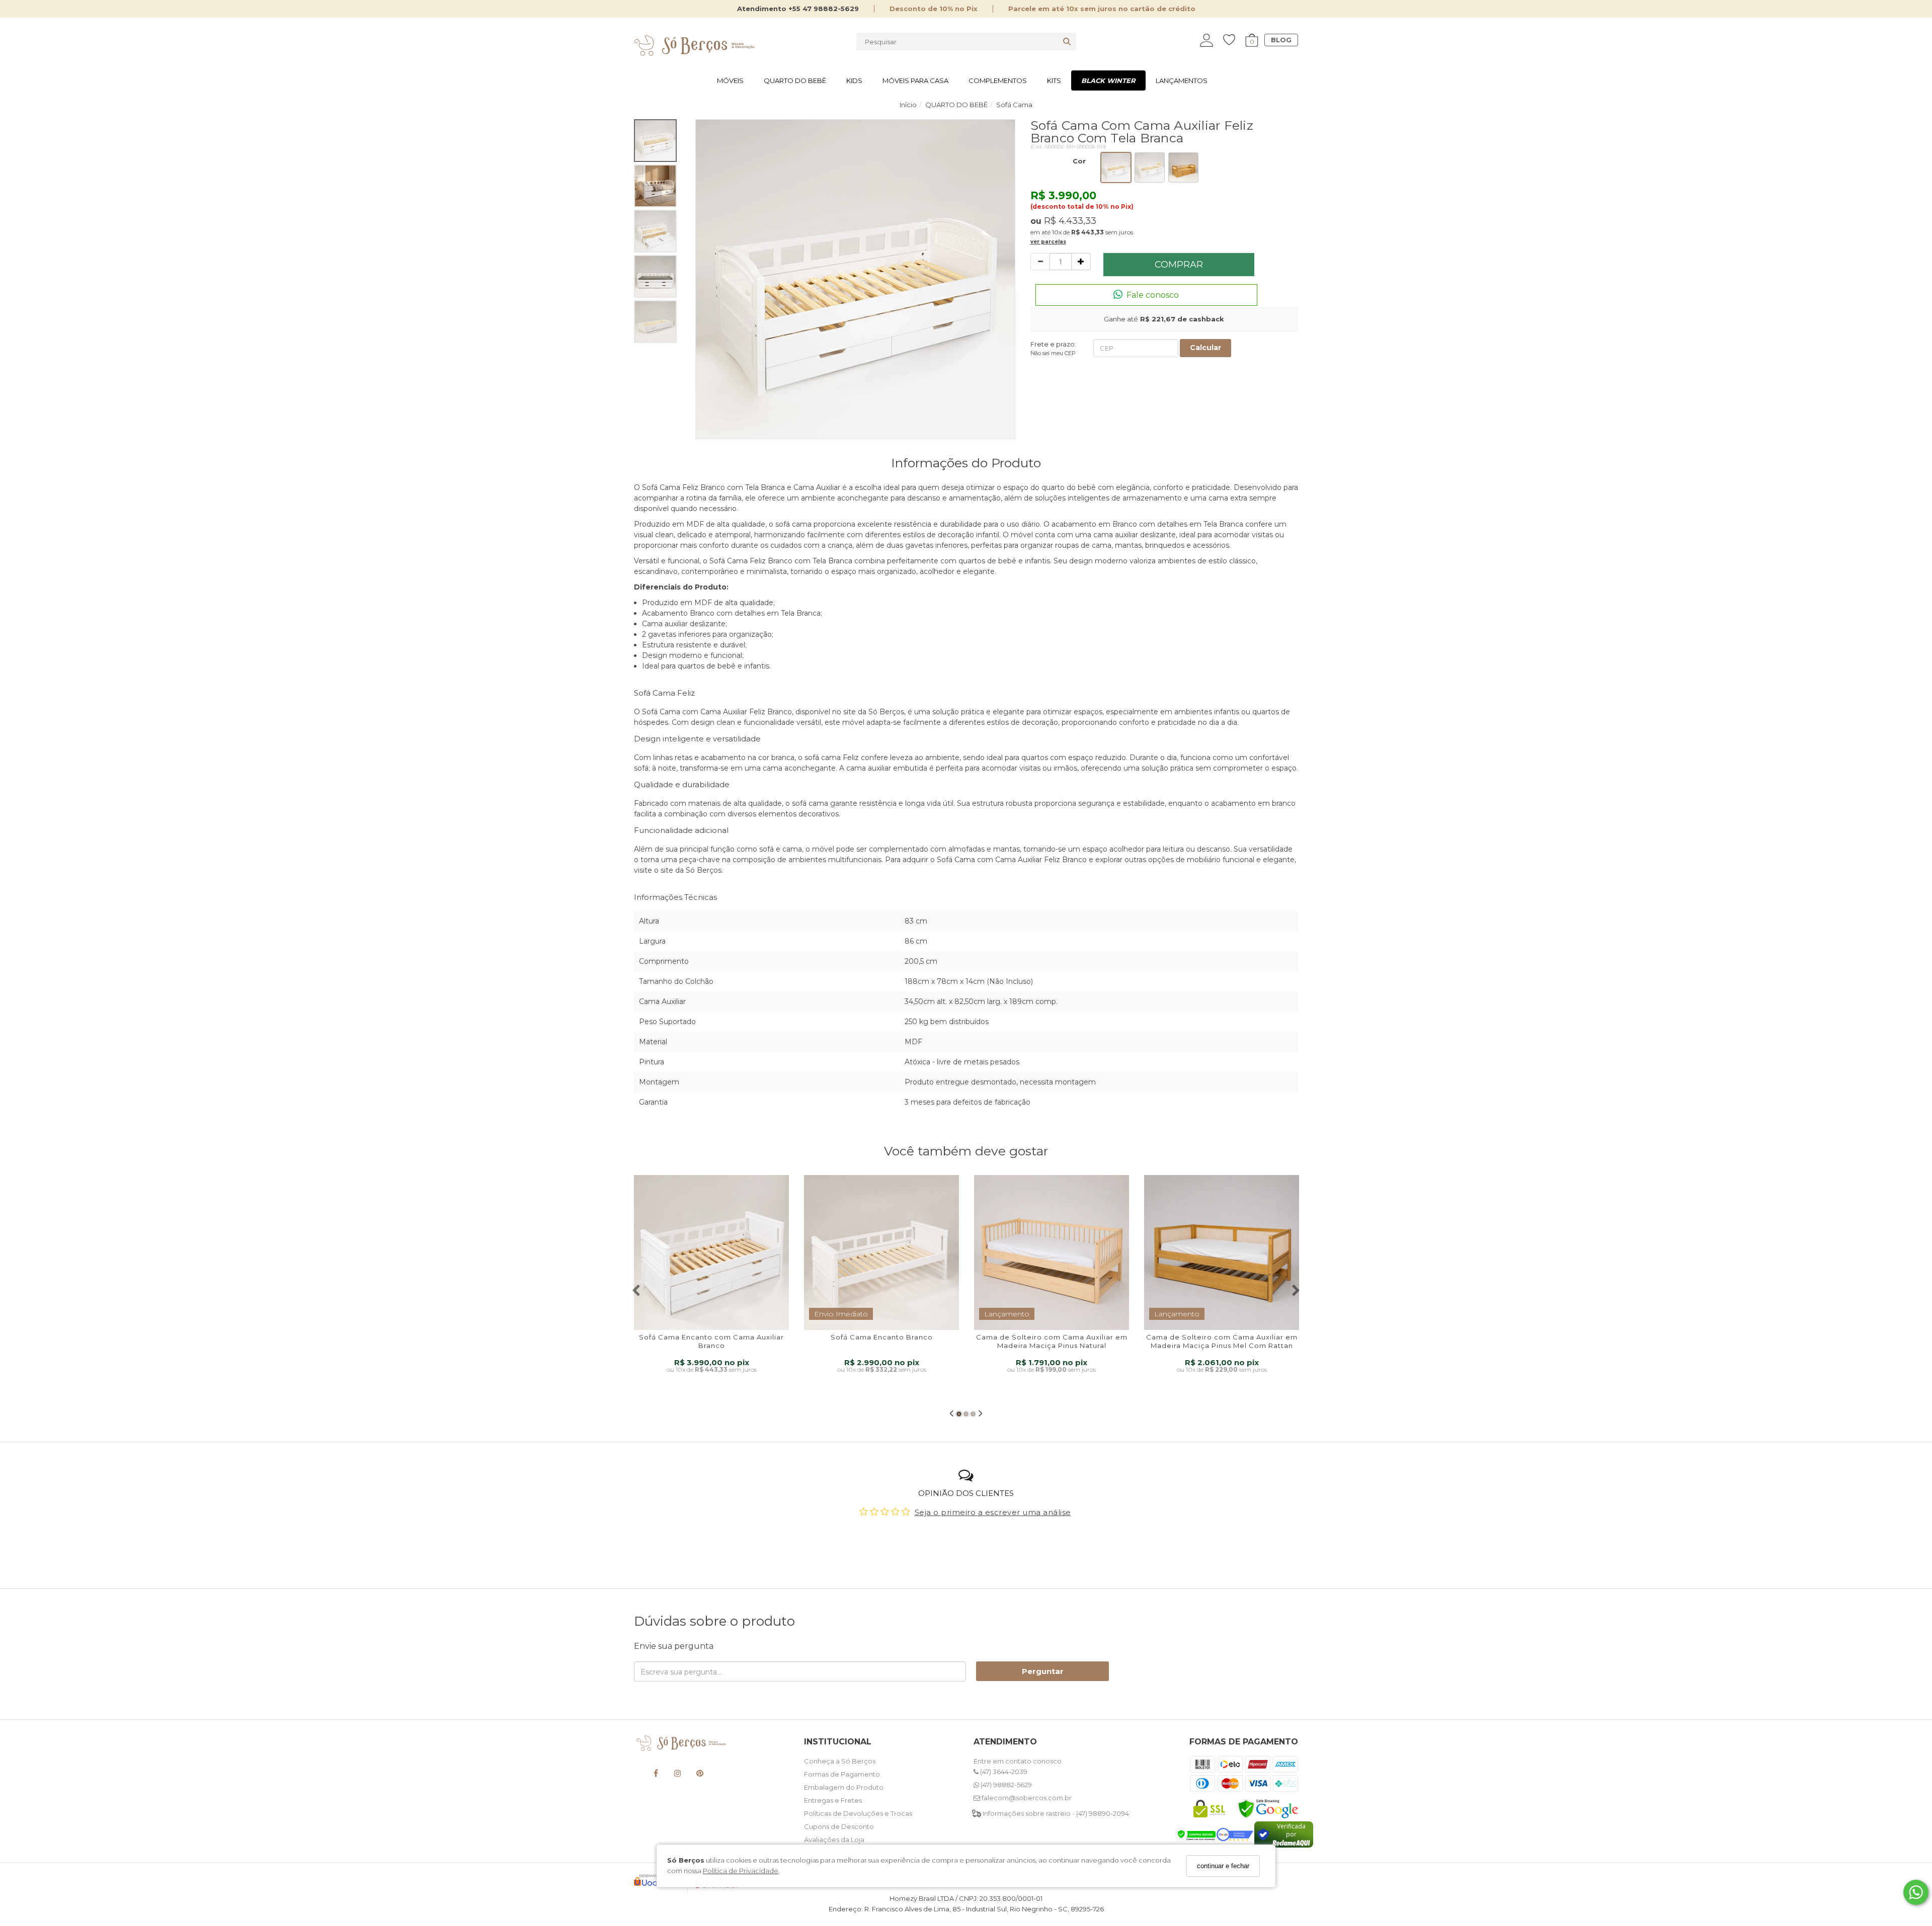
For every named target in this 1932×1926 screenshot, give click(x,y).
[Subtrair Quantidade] (1040, 262)
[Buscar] (1067, 41)
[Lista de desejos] (1234, 40)
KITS (1054, 80)
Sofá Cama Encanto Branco (882, 1337)
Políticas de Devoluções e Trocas (858, 1813)
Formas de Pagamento (842, 1774)
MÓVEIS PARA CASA (915, 80)
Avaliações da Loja (834, 1839)
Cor (1079, 161)
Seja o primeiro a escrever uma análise (993, 1512)
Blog (1281, 40)
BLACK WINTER (1108, 80)
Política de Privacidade (741, 1871)
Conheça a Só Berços (840, 1761)
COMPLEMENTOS (998, 80)
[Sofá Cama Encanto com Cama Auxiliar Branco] (711, 1252)
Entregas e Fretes (833, 1800)
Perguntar (1043, 1671)
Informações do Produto (966, 463)
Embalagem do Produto (844, 1787)
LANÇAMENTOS (1182, 80)
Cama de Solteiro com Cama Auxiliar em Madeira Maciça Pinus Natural (1052, 1341)
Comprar (1179, 265)
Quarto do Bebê (795, 80)
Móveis (730, 80)
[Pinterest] (700, 1775)
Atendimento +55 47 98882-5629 (798, 9)
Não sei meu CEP (1053, 353)
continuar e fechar (1223, 1866)
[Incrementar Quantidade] (1081, 262)
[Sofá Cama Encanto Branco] (881, 1252)
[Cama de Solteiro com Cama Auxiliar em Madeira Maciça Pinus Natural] (1052, 1252)
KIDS (854, 80)
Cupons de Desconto (839, 1826)
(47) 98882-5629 (1005, 1785)
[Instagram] (678, 1775)
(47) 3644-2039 (1003, 1772)
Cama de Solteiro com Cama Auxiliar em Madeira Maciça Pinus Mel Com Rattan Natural (1222, 1346)
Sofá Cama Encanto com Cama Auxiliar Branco (711, 1341)
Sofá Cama (661, 712)
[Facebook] (656, 1775)
